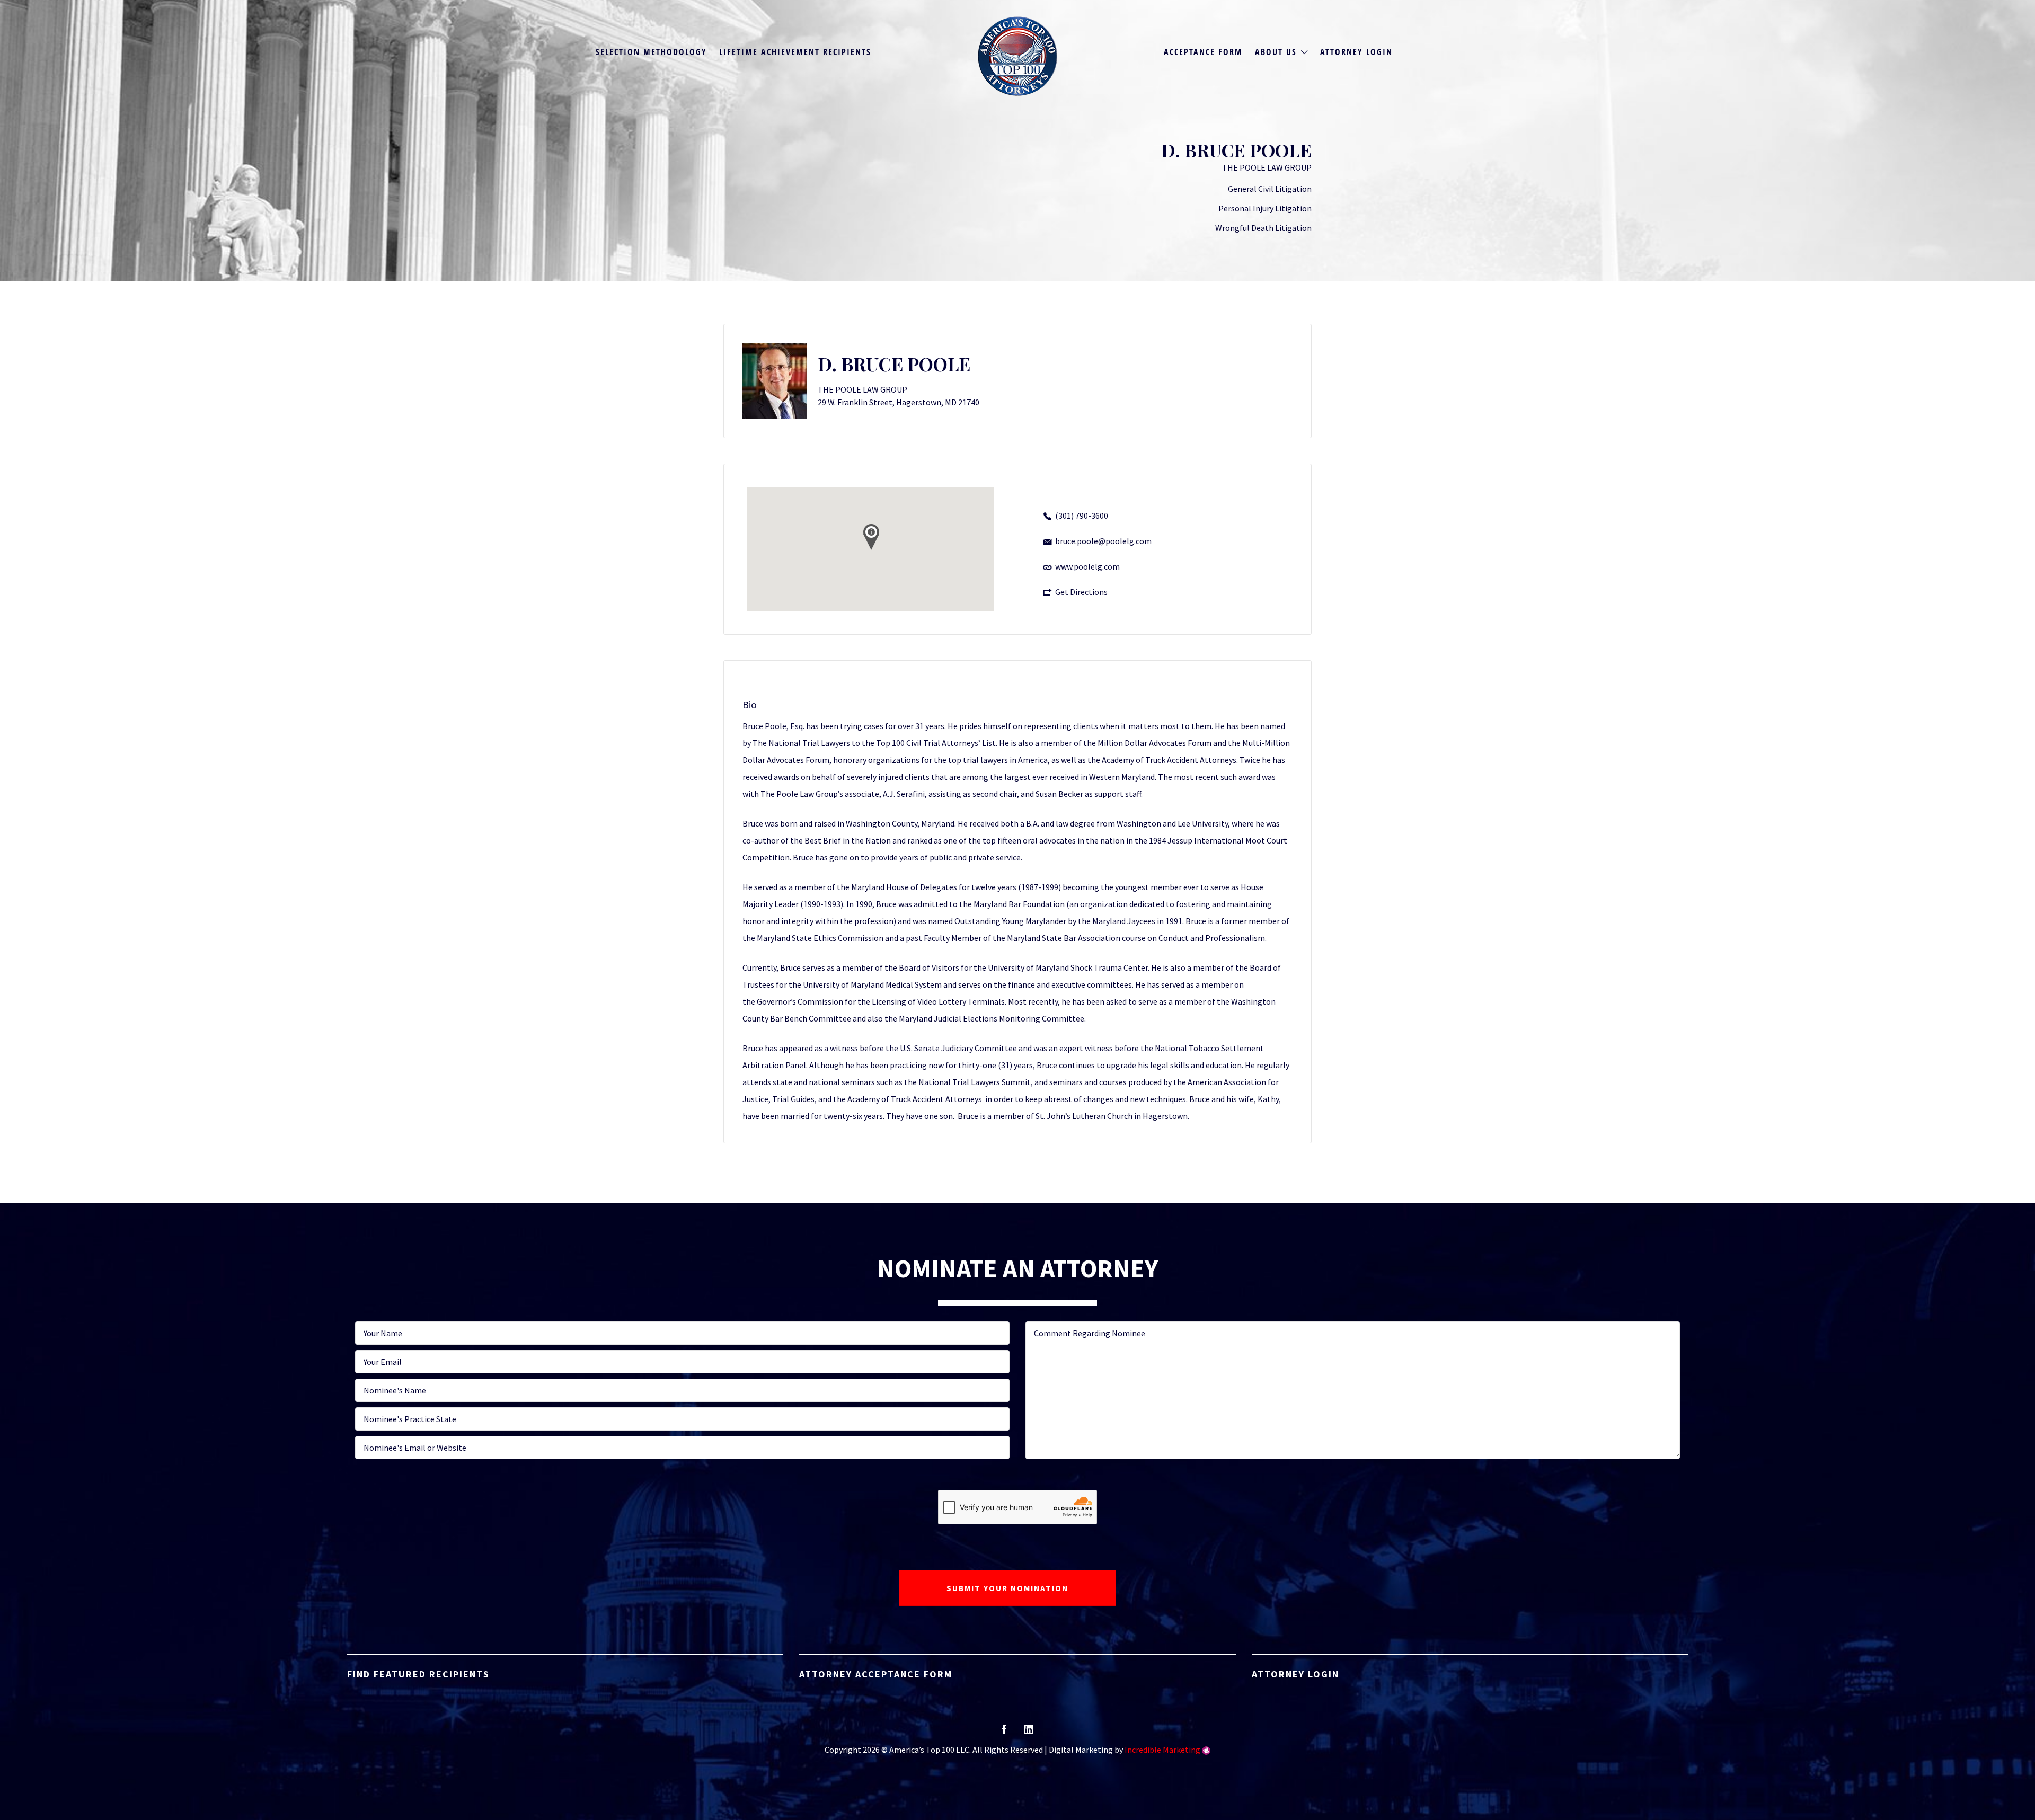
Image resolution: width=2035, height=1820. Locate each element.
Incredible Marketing (1162, 1750)
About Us (1276, 52)
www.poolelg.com (1087, 566)
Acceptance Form (1203, 52)
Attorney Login (1356, 52)
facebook (1004, 1733)
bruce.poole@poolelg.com (1103, 541)
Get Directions (1081, 592)
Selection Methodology (651, 52)
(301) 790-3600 (1082, 516)
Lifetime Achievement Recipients (795, 52)
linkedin (1029, 1733)
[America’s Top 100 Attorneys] (1017, 56)
